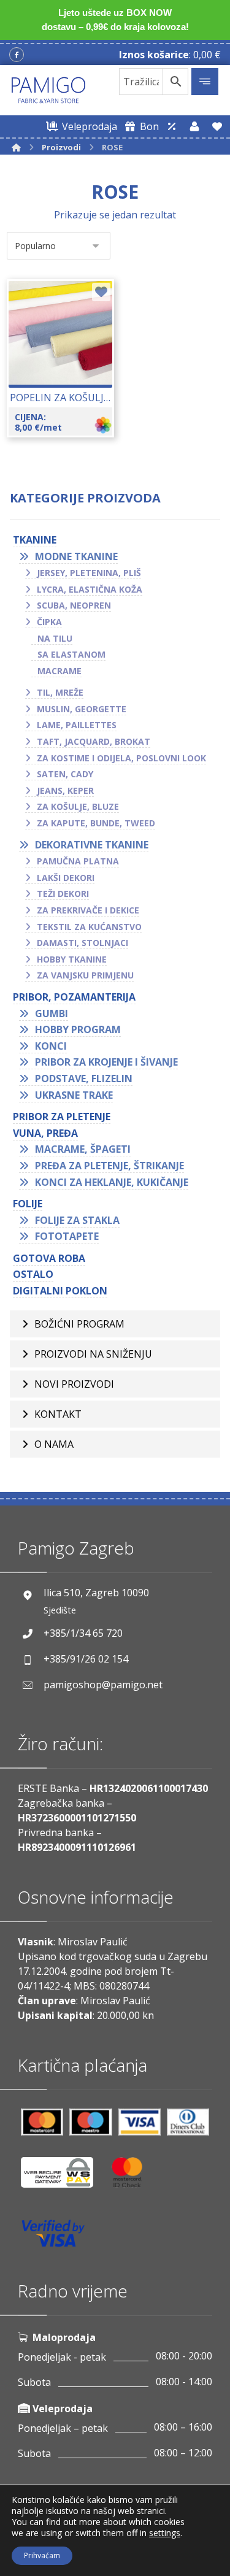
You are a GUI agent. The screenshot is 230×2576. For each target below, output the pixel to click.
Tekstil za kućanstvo (89, 927)
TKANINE (35, 540)
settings (165, 2533)
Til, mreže (60, 692)
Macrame (59, 671)
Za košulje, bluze (78, 806)
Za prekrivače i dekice (88, 910)
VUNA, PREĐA (45, 1133)
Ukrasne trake (74, 1095)
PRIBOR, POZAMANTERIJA (74, 997)
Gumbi (52, 1013)
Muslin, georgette (82, 709)
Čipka (49, 622)
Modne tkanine (76, 556)
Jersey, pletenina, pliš (89, 573)
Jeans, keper (65, 790)
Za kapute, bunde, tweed (96, 823)
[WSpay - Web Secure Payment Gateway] (63, 2177)
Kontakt (58, 1414)
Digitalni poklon (60, 1291)
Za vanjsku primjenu (85, 975)
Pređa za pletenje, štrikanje (109, 1166)
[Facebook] (17, 55)
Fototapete (67, 1236)
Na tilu (55, 638)
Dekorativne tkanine (92, 845)
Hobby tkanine (72, 959)
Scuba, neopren (74, 605)
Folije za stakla (77, 1220)
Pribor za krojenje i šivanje (106, 1062)
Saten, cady (65, 774)
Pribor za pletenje (62, 1117)
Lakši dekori (66, 878)
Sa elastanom (71, 654)
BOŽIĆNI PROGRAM (79, 1324)
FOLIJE (28, 1204)
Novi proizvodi (74, 1384)
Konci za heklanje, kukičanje (112, 1182)
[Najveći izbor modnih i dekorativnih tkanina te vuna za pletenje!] (48, 90)
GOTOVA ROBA (49, 1258)
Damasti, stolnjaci (82, 943)
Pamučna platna (78, 861)
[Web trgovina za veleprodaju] (172, 126)
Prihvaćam (42, 2555)
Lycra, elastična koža (90, 589)
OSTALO (33, 1274)
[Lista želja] (217, 126)
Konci (51, 1046)
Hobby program (78, 1029)
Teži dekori (63, 894)
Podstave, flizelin (84, 1078)
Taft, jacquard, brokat (94, 741)
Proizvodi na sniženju (93, 1354)
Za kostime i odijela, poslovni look (121, 758)
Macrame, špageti (83, 1149)
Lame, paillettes (77, 725)
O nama (54, 1444)
